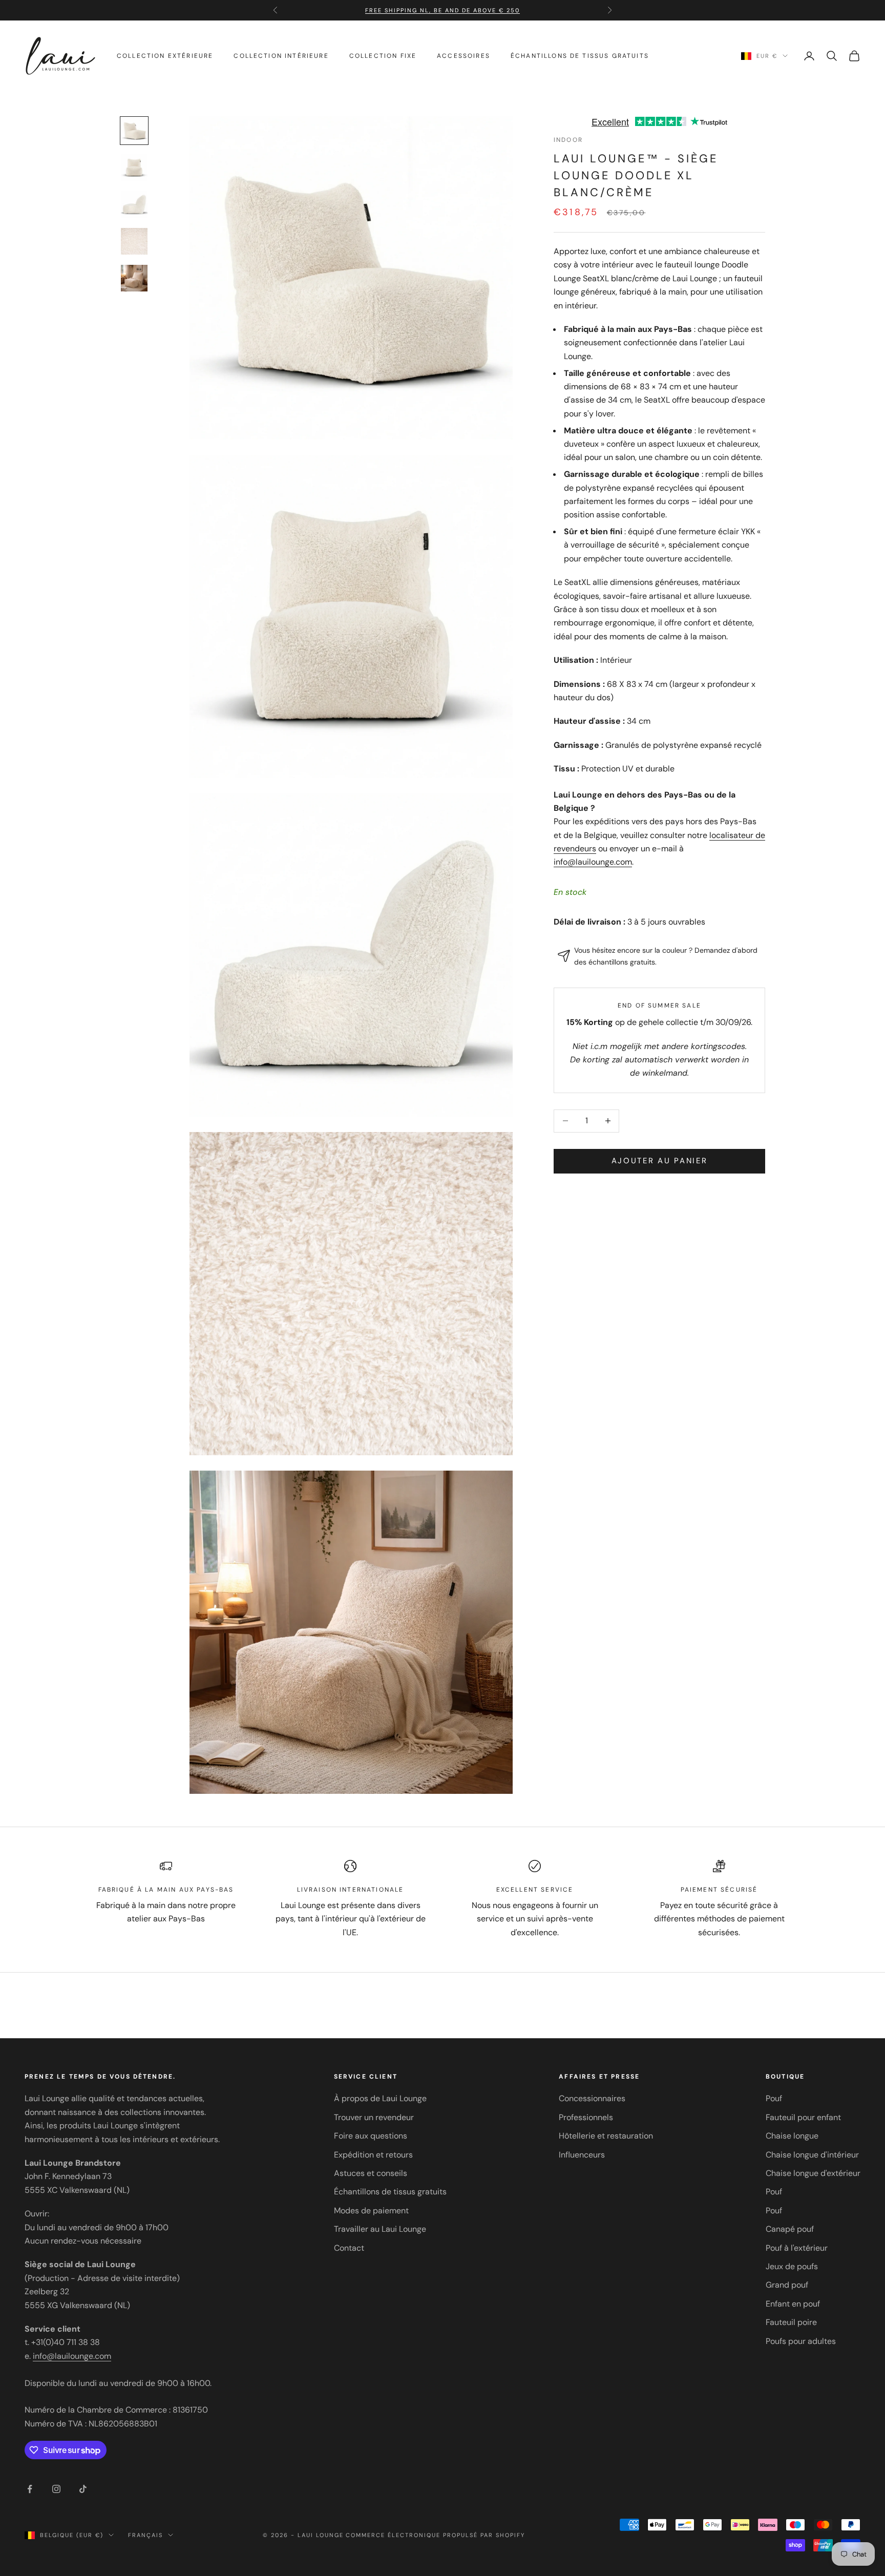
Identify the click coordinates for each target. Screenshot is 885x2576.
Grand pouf (787, 2285)
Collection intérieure (281, 56)
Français (145, 2535)
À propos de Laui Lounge (380, 2098)
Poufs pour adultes (801, 2341)
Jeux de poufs (792, 2266)
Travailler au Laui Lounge (380, 2229)
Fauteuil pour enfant (803, 2117)
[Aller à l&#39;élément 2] (134, 167)
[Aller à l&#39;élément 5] (134, 278)
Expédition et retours (373, 2155)
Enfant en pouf (793, 2304)
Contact (349, 2248)
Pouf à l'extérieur (797, 2248)
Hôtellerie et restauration (606, 2136)
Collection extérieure (165, 56)
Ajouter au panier (660, 1161)
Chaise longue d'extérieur (813, 2173)
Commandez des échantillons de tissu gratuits (442, 10)
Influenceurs (582, 2155)
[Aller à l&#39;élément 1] (134, 131)
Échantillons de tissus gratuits (580, 56)
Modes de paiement (371, 2211)
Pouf (774, 2098)
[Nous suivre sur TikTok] (83, 2489)
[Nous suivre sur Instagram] (56, 2489)
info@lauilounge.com (593, 862)
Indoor (568, 140)
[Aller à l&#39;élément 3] (134, 204)
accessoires (463, 56)
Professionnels (586, 2117)
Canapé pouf (790, 2229)
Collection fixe (383, 56)
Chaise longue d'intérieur (812, 2155)
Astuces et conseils (371, 2173)
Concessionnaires (592, 2098)
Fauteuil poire (791, 2322)
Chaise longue (792, 2136)
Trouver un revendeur (374, 2117)
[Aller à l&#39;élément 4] (134, 241)
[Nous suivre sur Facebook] (30, 2489)
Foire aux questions (371, 2136)
